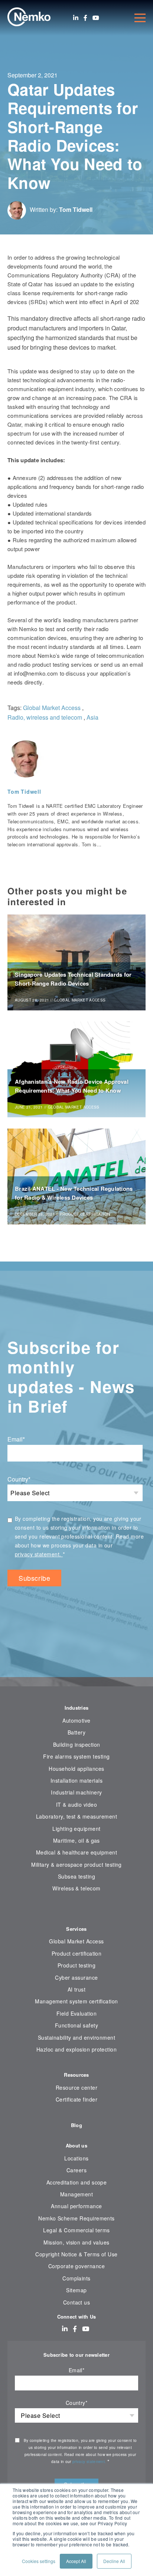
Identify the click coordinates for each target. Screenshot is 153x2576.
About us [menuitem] (76, 2145)
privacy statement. (39, 1554)
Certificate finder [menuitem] (76, 2099)
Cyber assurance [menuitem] (76, 1977)
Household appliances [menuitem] (76, 1769)
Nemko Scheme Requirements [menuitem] (76, 2218)
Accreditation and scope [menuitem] (77, 2182)
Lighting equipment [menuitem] (76, 1829)
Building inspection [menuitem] (77, 1744)
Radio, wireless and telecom (45, 717)
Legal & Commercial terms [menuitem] (76, 2230)
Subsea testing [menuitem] (77, 1876)
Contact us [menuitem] (77, 2302)
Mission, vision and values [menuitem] (76, 2242)
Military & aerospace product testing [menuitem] (76, 1864)
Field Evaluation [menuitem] (77, 2013)
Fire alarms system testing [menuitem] (76, 1756)
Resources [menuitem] (76, 2075)
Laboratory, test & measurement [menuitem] (76, 1816)
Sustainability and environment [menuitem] (76, 2037)
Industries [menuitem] (77, 1708)
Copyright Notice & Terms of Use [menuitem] (76, 2254)
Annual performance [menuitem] (76, 2206)
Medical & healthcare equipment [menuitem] (76, 1852)
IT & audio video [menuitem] (77, 1804)
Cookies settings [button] (39, 2561)
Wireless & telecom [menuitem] (76, 1888)
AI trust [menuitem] (77, 1989)
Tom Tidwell (76, 209)
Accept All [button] (76, 2561)
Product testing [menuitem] (76, 1965)
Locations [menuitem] (76, 2158)
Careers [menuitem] (76, 2170)
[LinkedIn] (76, 18)
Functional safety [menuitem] (76, 2025)
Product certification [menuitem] (77, 1953)
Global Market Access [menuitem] (76, 1941)
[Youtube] (96, 18)
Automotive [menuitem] (76, 1720)
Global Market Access (52, 708)
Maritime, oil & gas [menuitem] (76, 1840)
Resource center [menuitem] (76, 2087)
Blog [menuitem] (76, 2125)
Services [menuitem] (76, 1929)
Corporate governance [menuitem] (76, 2266)
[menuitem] (76, 1911)
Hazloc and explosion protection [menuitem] (77, 2049)
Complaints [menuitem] (76, 2278)
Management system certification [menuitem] (76, 2001)
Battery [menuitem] (76, 1732)
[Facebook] (85, 18)
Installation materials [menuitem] (76, 1780)
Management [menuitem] (77, 2194)
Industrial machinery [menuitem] (76, 1792)
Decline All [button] (114, 2561)
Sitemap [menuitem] (76, 2290)
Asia (92, 717)
